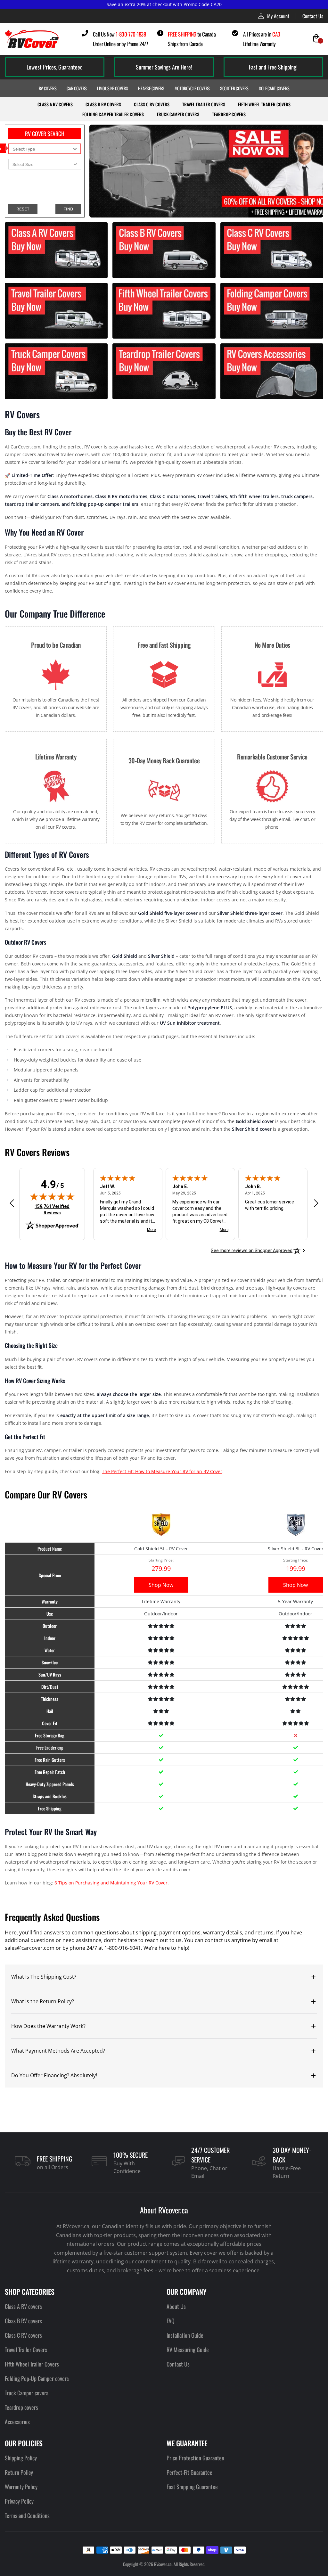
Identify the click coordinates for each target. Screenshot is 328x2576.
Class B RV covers (103, 104)
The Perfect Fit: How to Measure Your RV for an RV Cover (162, 1471)
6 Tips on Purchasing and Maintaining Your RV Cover (111, 1883)
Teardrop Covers (229, 114)
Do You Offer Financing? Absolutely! (54, 2075)
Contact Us (313, 16)
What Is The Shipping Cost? (44, 1977)
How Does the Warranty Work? (48, 2026)
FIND (68, 209)
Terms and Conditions (27, 2515)
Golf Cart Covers (274, 88)
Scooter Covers (234, 88)
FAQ (171, 2321)
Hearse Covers (151, 88)
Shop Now (161, 1585)
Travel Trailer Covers (204, 104)
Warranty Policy (21, 2487)
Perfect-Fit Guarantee (189, 2472)
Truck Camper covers (27, 2393)
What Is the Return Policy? (43, 2001)
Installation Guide (185, 2335)
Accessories (17, 2422)
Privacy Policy (19, 2501)
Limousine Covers (112, 88)
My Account (278, 16)
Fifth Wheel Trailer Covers (264, 104)
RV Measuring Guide (188, 2350)
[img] (52, 1196)
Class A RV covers (55, 104)
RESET (23, 209)
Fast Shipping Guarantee (192, 2487)
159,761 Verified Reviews (53, 1209)
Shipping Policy (21, 2458)
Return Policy (19, 2472)
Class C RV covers (152, 104)
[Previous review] (12, 1203)
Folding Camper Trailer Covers (113, 114)
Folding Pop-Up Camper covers (37, 2378)
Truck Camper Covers (178, 114)
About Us (176, 2306)
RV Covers (48, 88)
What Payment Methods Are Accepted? (58, 2051)
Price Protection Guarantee (195, 2458)
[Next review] (316, 1203)
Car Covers (77, 88)
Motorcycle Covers (192, 88)
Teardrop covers (21, 2407)
